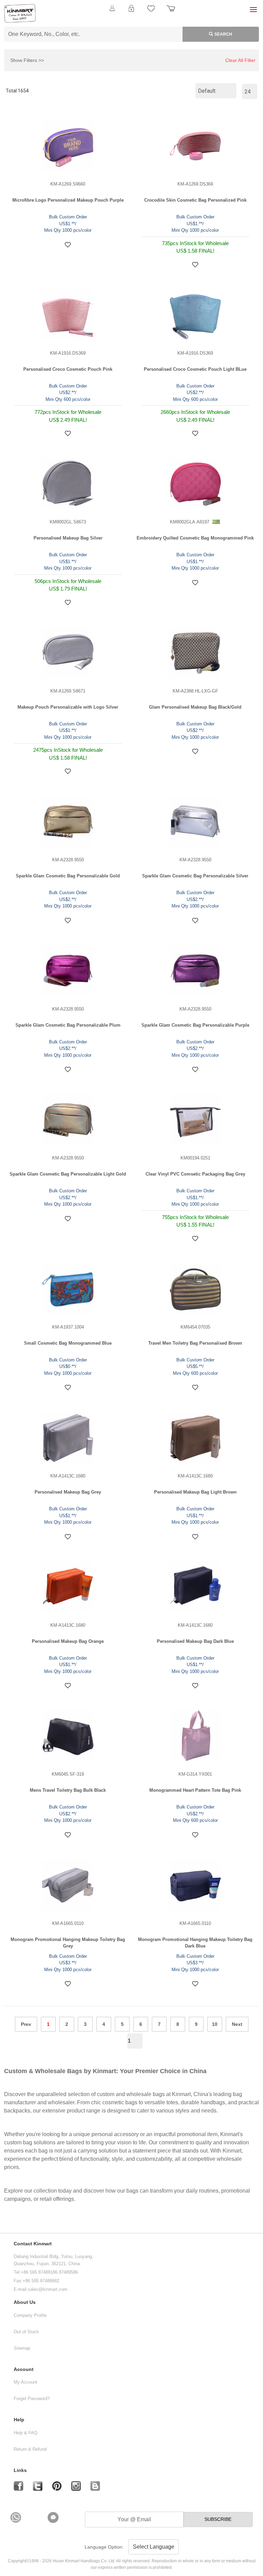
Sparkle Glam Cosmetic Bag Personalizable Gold (68, 876)
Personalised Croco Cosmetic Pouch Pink (68, 369)
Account (24, 2369)
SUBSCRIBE (218, 2519)
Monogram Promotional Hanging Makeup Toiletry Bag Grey (68, 1943)
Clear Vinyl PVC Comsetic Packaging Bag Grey (195, 1174)
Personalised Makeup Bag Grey (68, 1492)
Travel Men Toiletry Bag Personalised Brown (195, 1343)
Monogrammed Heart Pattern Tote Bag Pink (195, 1790)
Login (131, 12)
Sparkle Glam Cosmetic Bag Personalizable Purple (195, 1025)
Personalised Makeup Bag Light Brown (195, 1492)
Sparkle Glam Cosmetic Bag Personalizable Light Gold (68, 1174)
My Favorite (151, 12)
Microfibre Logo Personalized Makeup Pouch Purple (68, 200)
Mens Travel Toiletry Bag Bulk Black (68, 1790)
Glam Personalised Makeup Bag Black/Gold (195, 707)
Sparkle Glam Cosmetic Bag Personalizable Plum (68, 1025)
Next (237, 2024)
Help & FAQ (26, 2433)
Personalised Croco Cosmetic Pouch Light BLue (195, 369)
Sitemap (22, 2348)
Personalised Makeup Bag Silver (68, 538)
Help (19, 2420)
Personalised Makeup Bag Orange (68, 1641)
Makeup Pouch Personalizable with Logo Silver (68, 707)
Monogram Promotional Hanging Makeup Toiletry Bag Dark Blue (195, 1943)
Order (171, 12)
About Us (25, 2302)
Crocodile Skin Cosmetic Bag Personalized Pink (195, 200)
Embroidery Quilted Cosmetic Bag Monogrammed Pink (195, 538)
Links (20, 2470)
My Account (26, 2382)
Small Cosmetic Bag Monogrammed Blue (68, 1343)
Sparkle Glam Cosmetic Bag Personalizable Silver (195, 876)
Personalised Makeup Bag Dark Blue (195, 1641)
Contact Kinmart (33, 2244)
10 (215, 2024)
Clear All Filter (240, 60)
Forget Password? (32, 2399)
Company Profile (30, 2315)
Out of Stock (26, 2332)
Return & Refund (30, 2449)
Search (223, 34)
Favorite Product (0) (131, 20)
